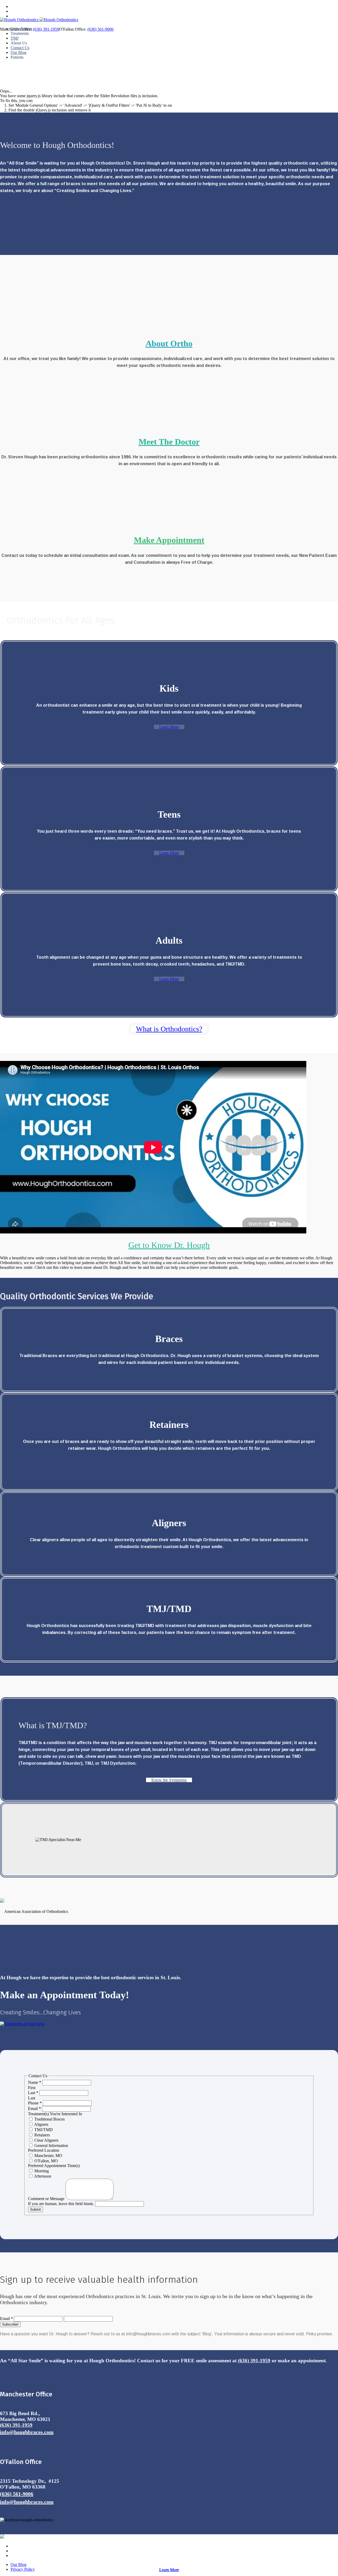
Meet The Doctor (169, 442)
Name (35, 2082)
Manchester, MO (48, 2156)
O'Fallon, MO (46, 2161)
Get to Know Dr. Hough (169, 1245)
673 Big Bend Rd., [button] (20, 2413)
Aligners (41, 2124)
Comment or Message (47, 2199)
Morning (41, 2171)
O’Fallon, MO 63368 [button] (23, 2487)
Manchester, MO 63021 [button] (25, 2419)
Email (34, 2109)
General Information (51, 2146)
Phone (35, 2103)
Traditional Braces (49, 2119)
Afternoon (42, 2176)
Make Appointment (169, 540)
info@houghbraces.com (27, 2432)
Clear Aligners (46, 2140)
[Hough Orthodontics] (39, 20)
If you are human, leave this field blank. (62, 2204)
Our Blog (18, 2565)
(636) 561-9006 (17, 2494)
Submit (36, 2209)
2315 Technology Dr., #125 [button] (30, 2481)
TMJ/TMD (43, 2130)
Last (33, 2093)
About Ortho (169, 343)
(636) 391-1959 (254, 2361)
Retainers (42, 2135)
